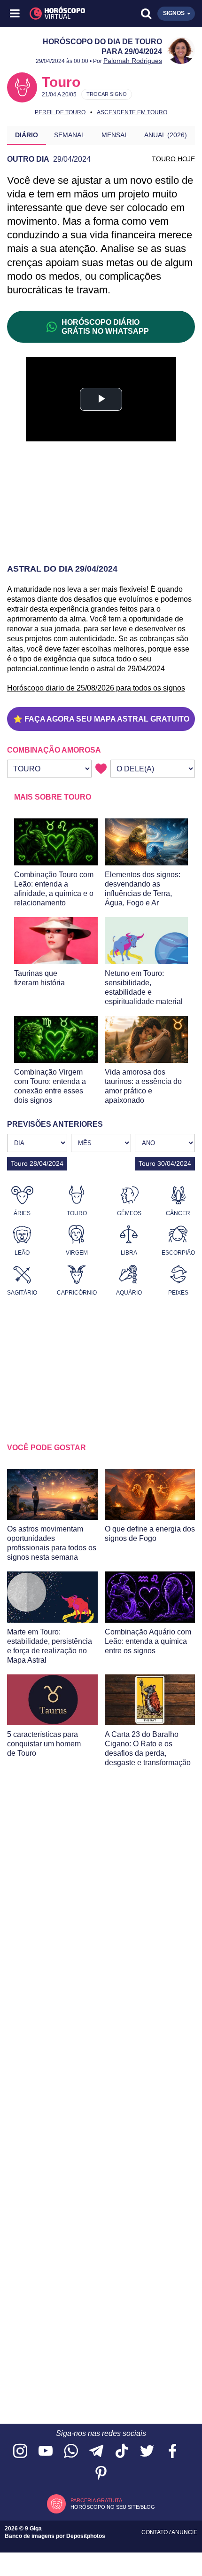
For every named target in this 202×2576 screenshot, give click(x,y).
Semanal (70, 135)
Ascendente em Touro (132, 112)
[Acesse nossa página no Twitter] (147, 2452)
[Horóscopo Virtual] (59, 14)
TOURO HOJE (173, 159)
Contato (155, 2532)
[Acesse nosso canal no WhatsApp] (71, 2452)
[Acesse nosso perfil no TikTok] (122, 2452)
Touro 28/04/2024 (37, 1163)
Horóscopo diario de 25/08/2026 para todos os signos (96, 688)
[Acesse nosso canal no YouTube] (46, 2452)
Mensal (115, 135)
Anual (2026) (166, 135)
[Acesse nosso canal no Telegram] (96, 2452)
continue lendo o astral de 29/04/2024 (102, 669)
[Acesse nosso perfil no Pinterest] (101, 2474)
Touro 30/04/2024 (165, 1163)
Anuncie (184, 2532)
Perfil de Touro (60, 112)
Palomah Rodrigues (133, 61)
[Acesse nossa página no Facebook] (172, 2452)
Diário (27, 135)
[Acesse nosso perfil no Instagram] (20, 2452)
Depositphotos (86, 2536)
